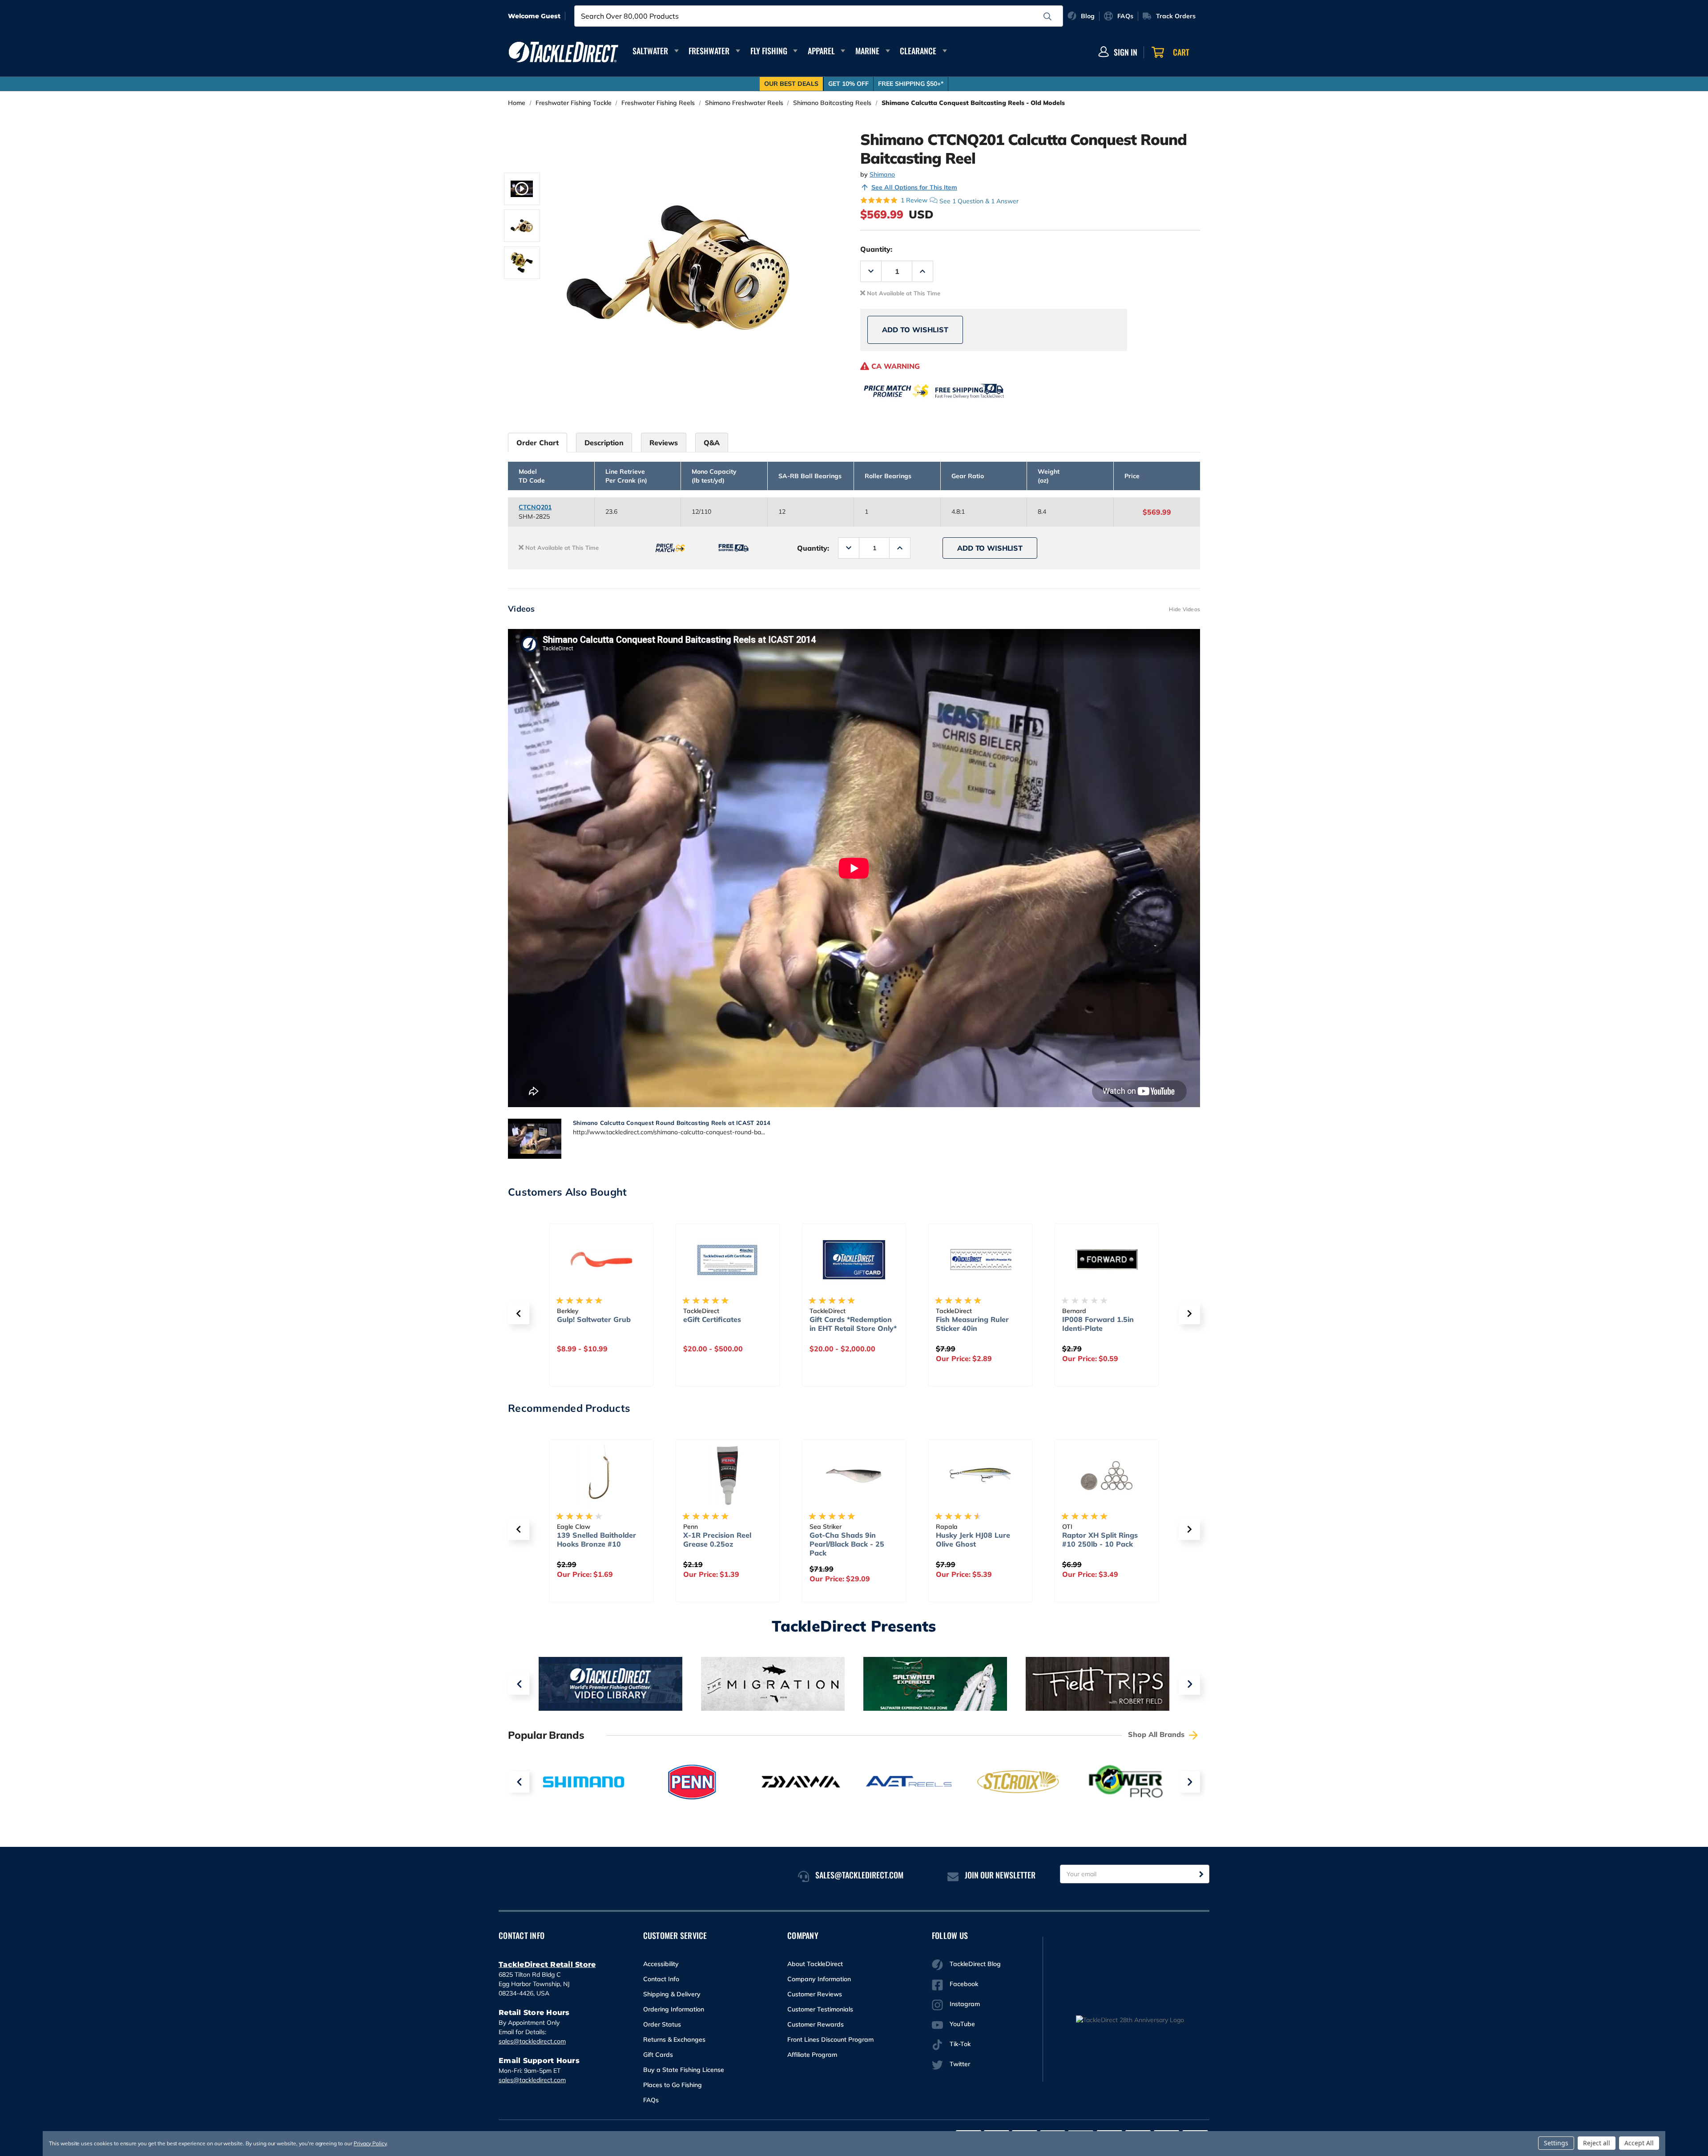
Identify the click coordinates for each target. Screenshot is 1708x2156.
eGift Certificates (586, 1319)
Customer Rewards (816, 2024)
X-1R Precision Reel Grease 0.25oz (591, 1539)
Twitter (960, 2064)
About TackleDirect (815, 1964)
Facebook (964, 1984)
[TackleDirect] (564, 52)
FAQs (651, 2100)
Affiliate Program (812, 2055)
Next (1189, 1684)
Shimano (882, 174)
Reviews (664, 443)
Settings (1556, 2143)
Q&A (712, 443)
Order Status (662, 2024)
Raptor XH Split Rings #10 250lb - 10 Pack (974, 1539)
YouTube (962, 2024)
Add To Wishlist (915, 330)
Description (604, 443)
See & (979, 201)
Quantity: (876, 249)
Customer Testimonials (820, 2009)
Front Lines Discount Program (830, 2039)
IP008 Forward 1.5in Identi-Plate (972, 1324)
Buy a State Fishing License (684, 2070)
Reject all (1597, 2143)
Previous (519, 1684)
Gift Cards (658, 2055)
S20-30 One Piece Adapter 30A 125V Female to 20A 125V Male (1098, 1333)
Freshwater (709, 51)
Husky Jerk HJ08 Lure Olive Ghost (847, 1539)
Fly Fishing (769, 51)
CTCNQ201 (535, 507)
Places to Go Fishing (673, 2085)
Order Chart (538, 443)
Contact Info (661, 1979)
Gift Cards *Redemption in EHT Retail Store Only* (727, 1324)
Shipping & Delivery (672, 1994)
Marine (867, 51)
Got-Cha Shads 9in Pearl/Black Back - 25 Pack (721, 1544)
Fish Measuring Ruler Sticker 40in (846, 1324)
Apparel (821, 51)
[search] (1047, 16)
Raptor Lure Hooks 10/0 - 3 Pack (1107, 1539)
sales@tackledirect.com (532, 2041)
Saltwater (650, 51)
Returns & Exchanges (674, 2039)
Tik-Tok (960, 2044)
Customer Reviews (815, 1994)
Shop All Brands (1157, 1734)
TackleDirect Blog (975, 1964)
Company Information (819, 1979)
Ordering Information (674, 2009)
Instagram (965, 2004)
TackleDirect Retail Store (547, 1965)
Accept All (1639, 2143)
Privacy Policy (370, 2143)
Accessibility (661, 1964)
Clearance (918, 51)
